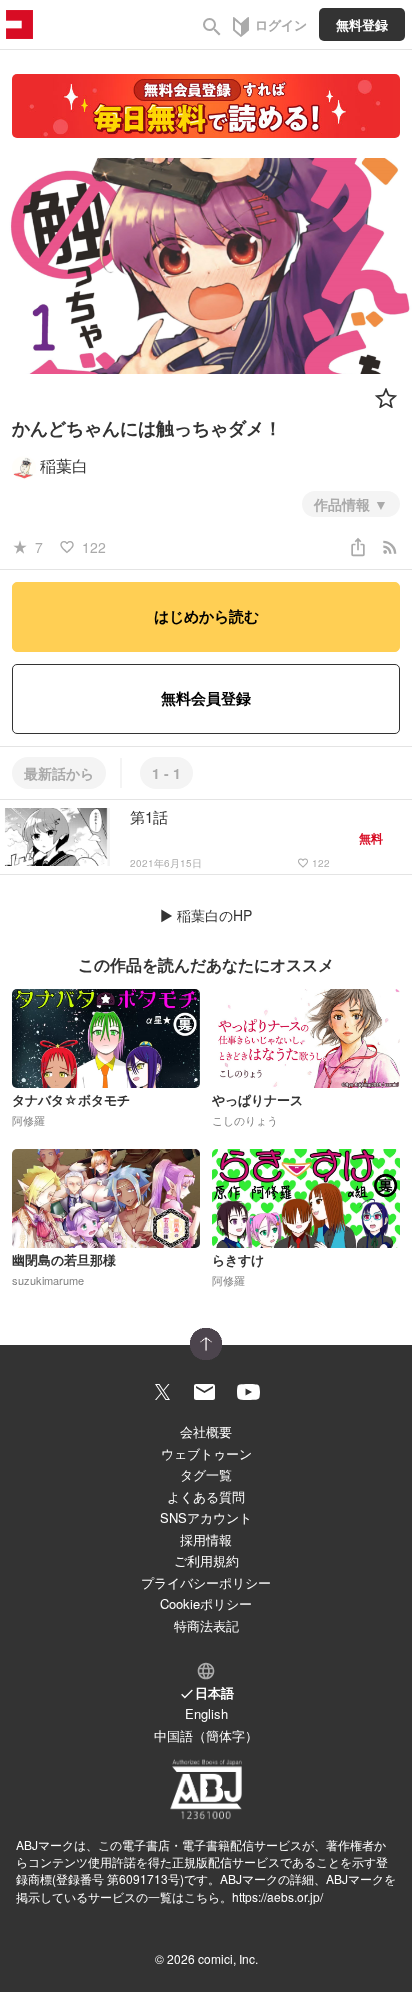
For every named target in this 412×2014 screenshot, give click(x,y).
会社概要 (206, 1431)
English (206, 1713)
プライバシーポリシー (206, 1582)
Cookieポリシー (206, 1603)
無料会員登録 (206, 698)
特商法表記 (206, 1625)
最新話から (59, 773)
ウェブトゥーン (206, 1453)
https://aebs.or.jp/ (277, 1896)
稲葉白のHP (214, 915)
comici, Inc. (228, 1958)
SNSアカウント (206, 1517)
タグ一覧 (206, 1474)
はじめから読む (206, 616)
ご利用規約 (206, 1560)
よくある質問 (206, 1496)
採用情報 (206, 1539)
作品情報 (344, 504)
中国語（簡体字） (206, 1735)
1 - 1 (166, 773)
